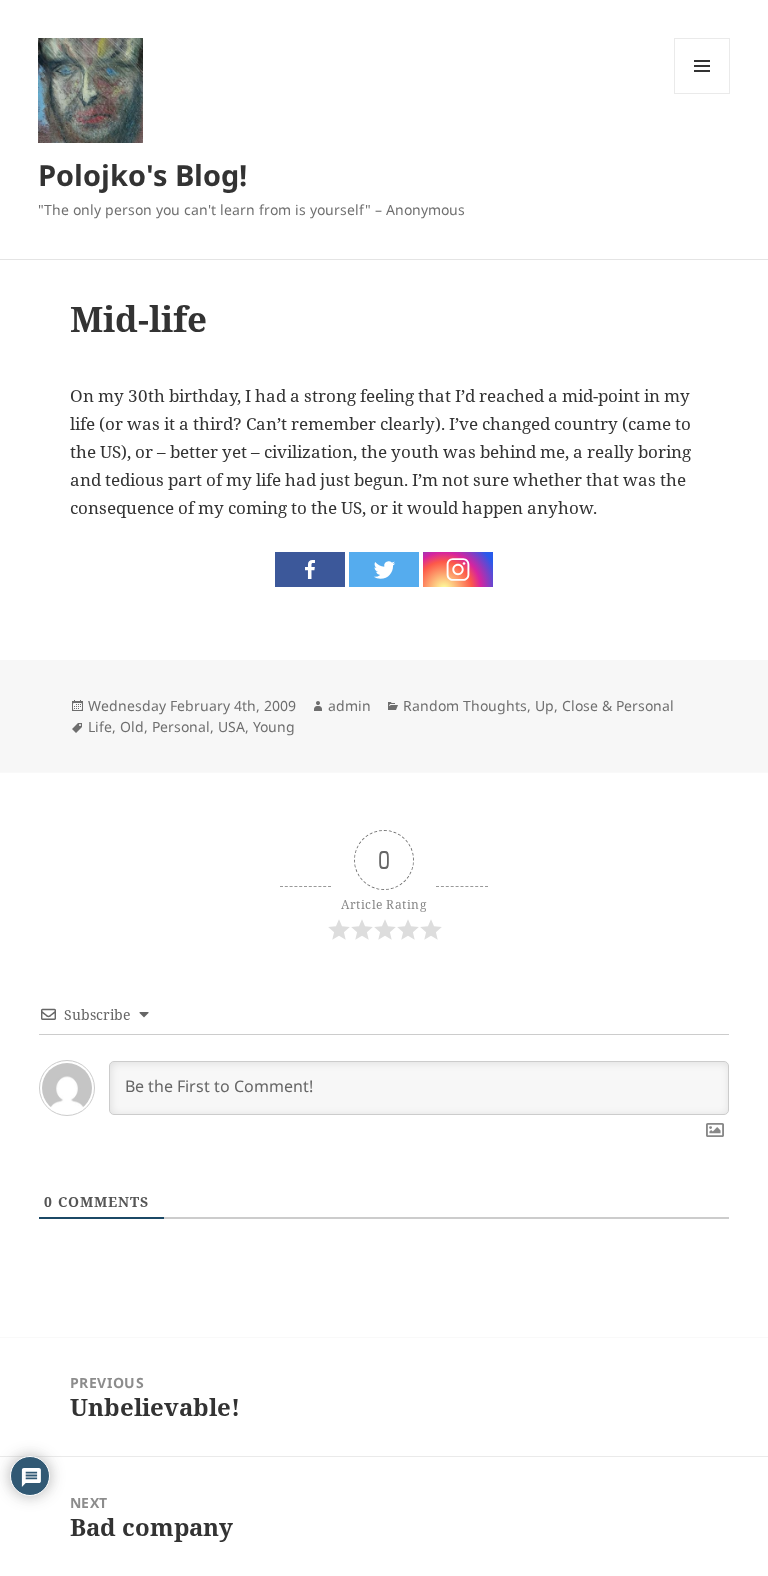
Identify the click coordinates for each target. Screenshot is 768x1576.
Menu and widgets (702, 93)
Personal (181, 726)
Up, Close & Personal (604, 705)
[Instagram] (458, 569)
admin (349, 705)
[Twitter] (384, 569)
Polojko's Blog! (142, 174)
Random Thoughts (465, 705)
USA (231, 726)
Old (132, 726)
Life (100, 726)
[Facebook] (310, 569)
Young (274, 726)
